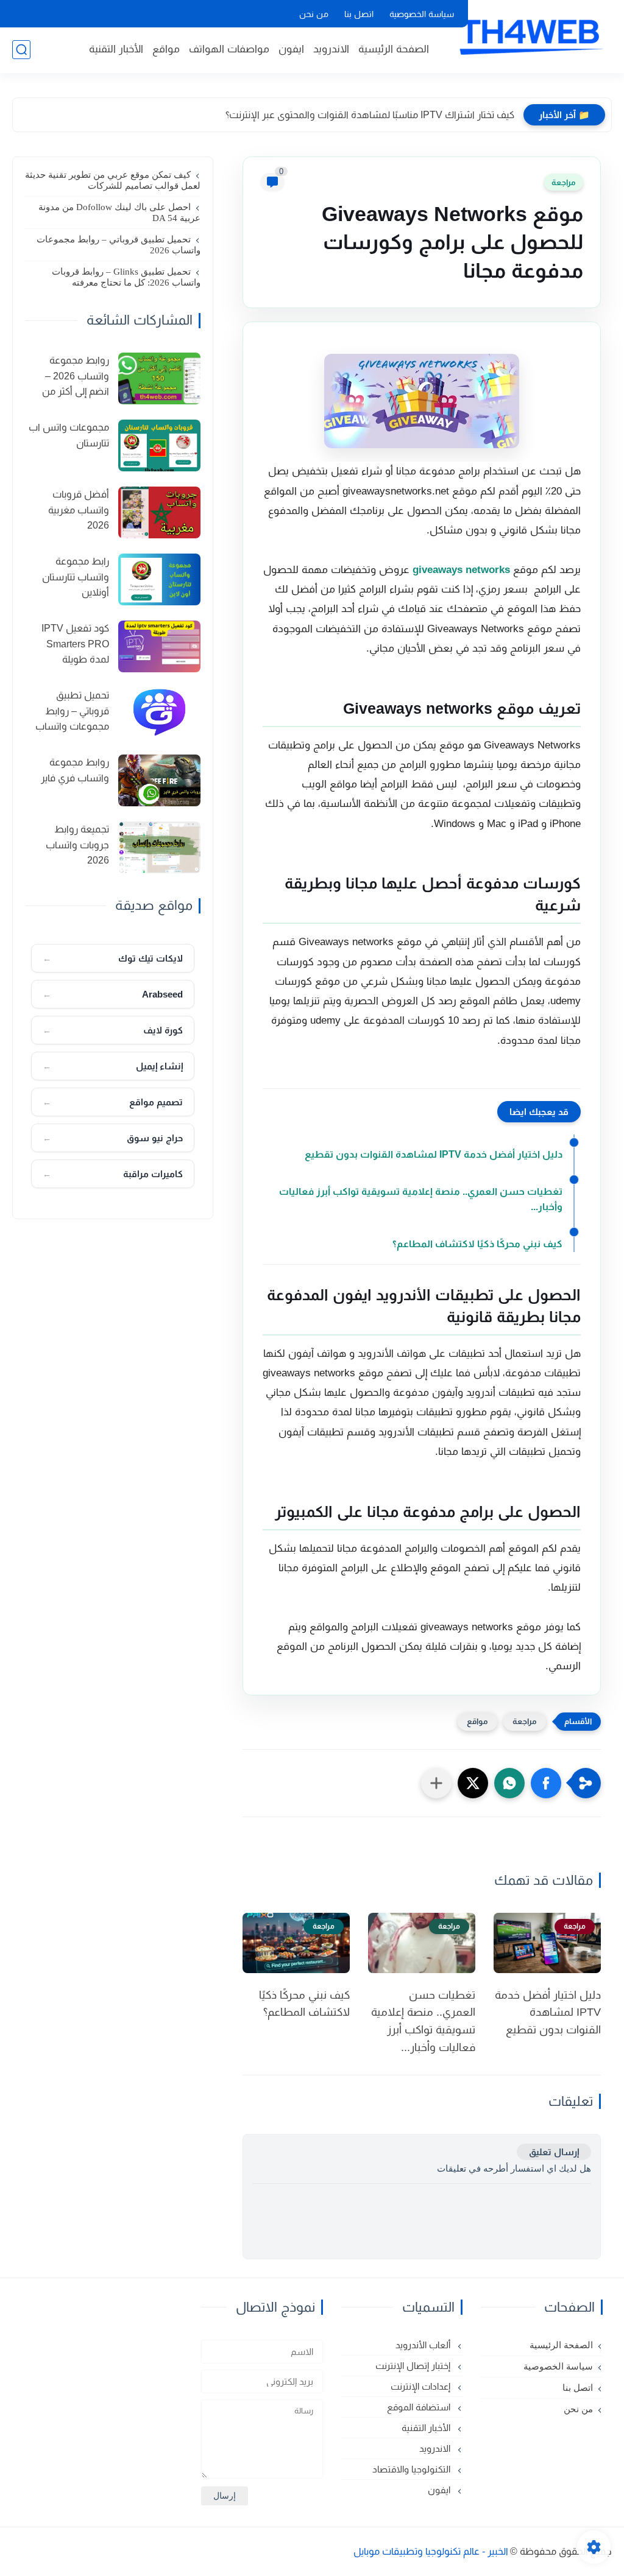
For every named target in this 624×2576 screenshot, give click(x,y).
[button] (546, 1783)
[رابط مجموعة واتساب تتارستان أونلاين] (159, 579)
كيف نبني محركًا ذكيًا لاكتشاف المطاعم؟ (477, 1244)
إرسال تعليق (554, 2152)
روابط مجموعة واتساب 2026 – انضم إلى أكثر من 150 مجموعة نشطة (68, 378)
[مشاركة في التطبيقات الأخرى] (436, 1783)
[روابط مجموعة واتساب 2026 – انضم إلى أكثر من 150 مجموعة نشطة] (159, 378)
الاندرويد (331, 49)
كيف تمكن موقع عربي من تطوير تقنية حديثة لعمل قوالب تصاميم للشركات (113, 180)
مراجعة (564, 182)
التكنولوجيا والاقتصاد (413, 2469)
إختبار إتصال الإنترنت (414, 2366)
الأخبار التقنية (116, 49)
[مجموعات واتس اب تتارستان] (159, 445)
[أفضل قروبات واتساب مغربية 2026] (159, 512)
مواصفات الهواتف (229, 49)
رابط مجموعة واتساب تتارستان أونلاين (76, 577)
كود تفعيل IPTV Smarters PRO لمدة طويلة (75, 644)
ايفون (291, 49)
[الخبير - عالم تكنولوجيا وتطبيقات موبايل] (530, 35)
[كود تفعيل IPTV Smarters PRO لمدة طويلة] (159, 646)
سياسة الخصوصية (422, 14)
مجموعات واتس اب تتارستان (69, 435)
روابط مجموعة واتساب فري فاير (75, 770)
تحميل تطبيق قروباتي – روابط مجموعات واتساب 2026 (119, 245)
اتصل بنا (359, 14)
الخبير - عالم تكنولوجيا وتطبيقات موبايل (431, 2551)
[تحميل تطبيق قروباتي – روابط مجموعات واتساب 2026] (159, 713)
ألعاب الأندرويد (424, 2345)
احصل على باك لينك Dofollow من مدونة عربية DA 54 (119, 213)
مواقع (166, 49)
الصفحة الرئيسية (394, 49)
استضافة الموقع (420, 2407)
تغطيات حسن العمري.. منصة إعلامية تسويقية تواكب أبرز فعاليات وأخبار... (421, 1199)
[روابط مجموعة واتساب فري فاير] (159, 780)
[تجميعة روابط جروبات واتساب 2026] (159, 847)
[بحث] (21, 50)
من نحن (314, 14)
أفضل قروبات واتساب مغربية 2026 (79, 510)
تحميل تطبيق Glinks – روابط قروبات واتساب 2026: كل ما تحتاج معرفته (126, 277)
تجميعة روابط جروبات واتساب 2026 (77, 845)
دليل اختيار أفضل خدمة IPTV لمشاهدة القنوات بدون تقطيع (434, 1154)
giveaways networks (461, 570)
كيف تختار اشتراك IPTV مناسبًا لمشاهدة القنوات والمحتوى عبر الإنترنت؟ (370, 115)
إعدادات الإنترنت (422, 2386)
